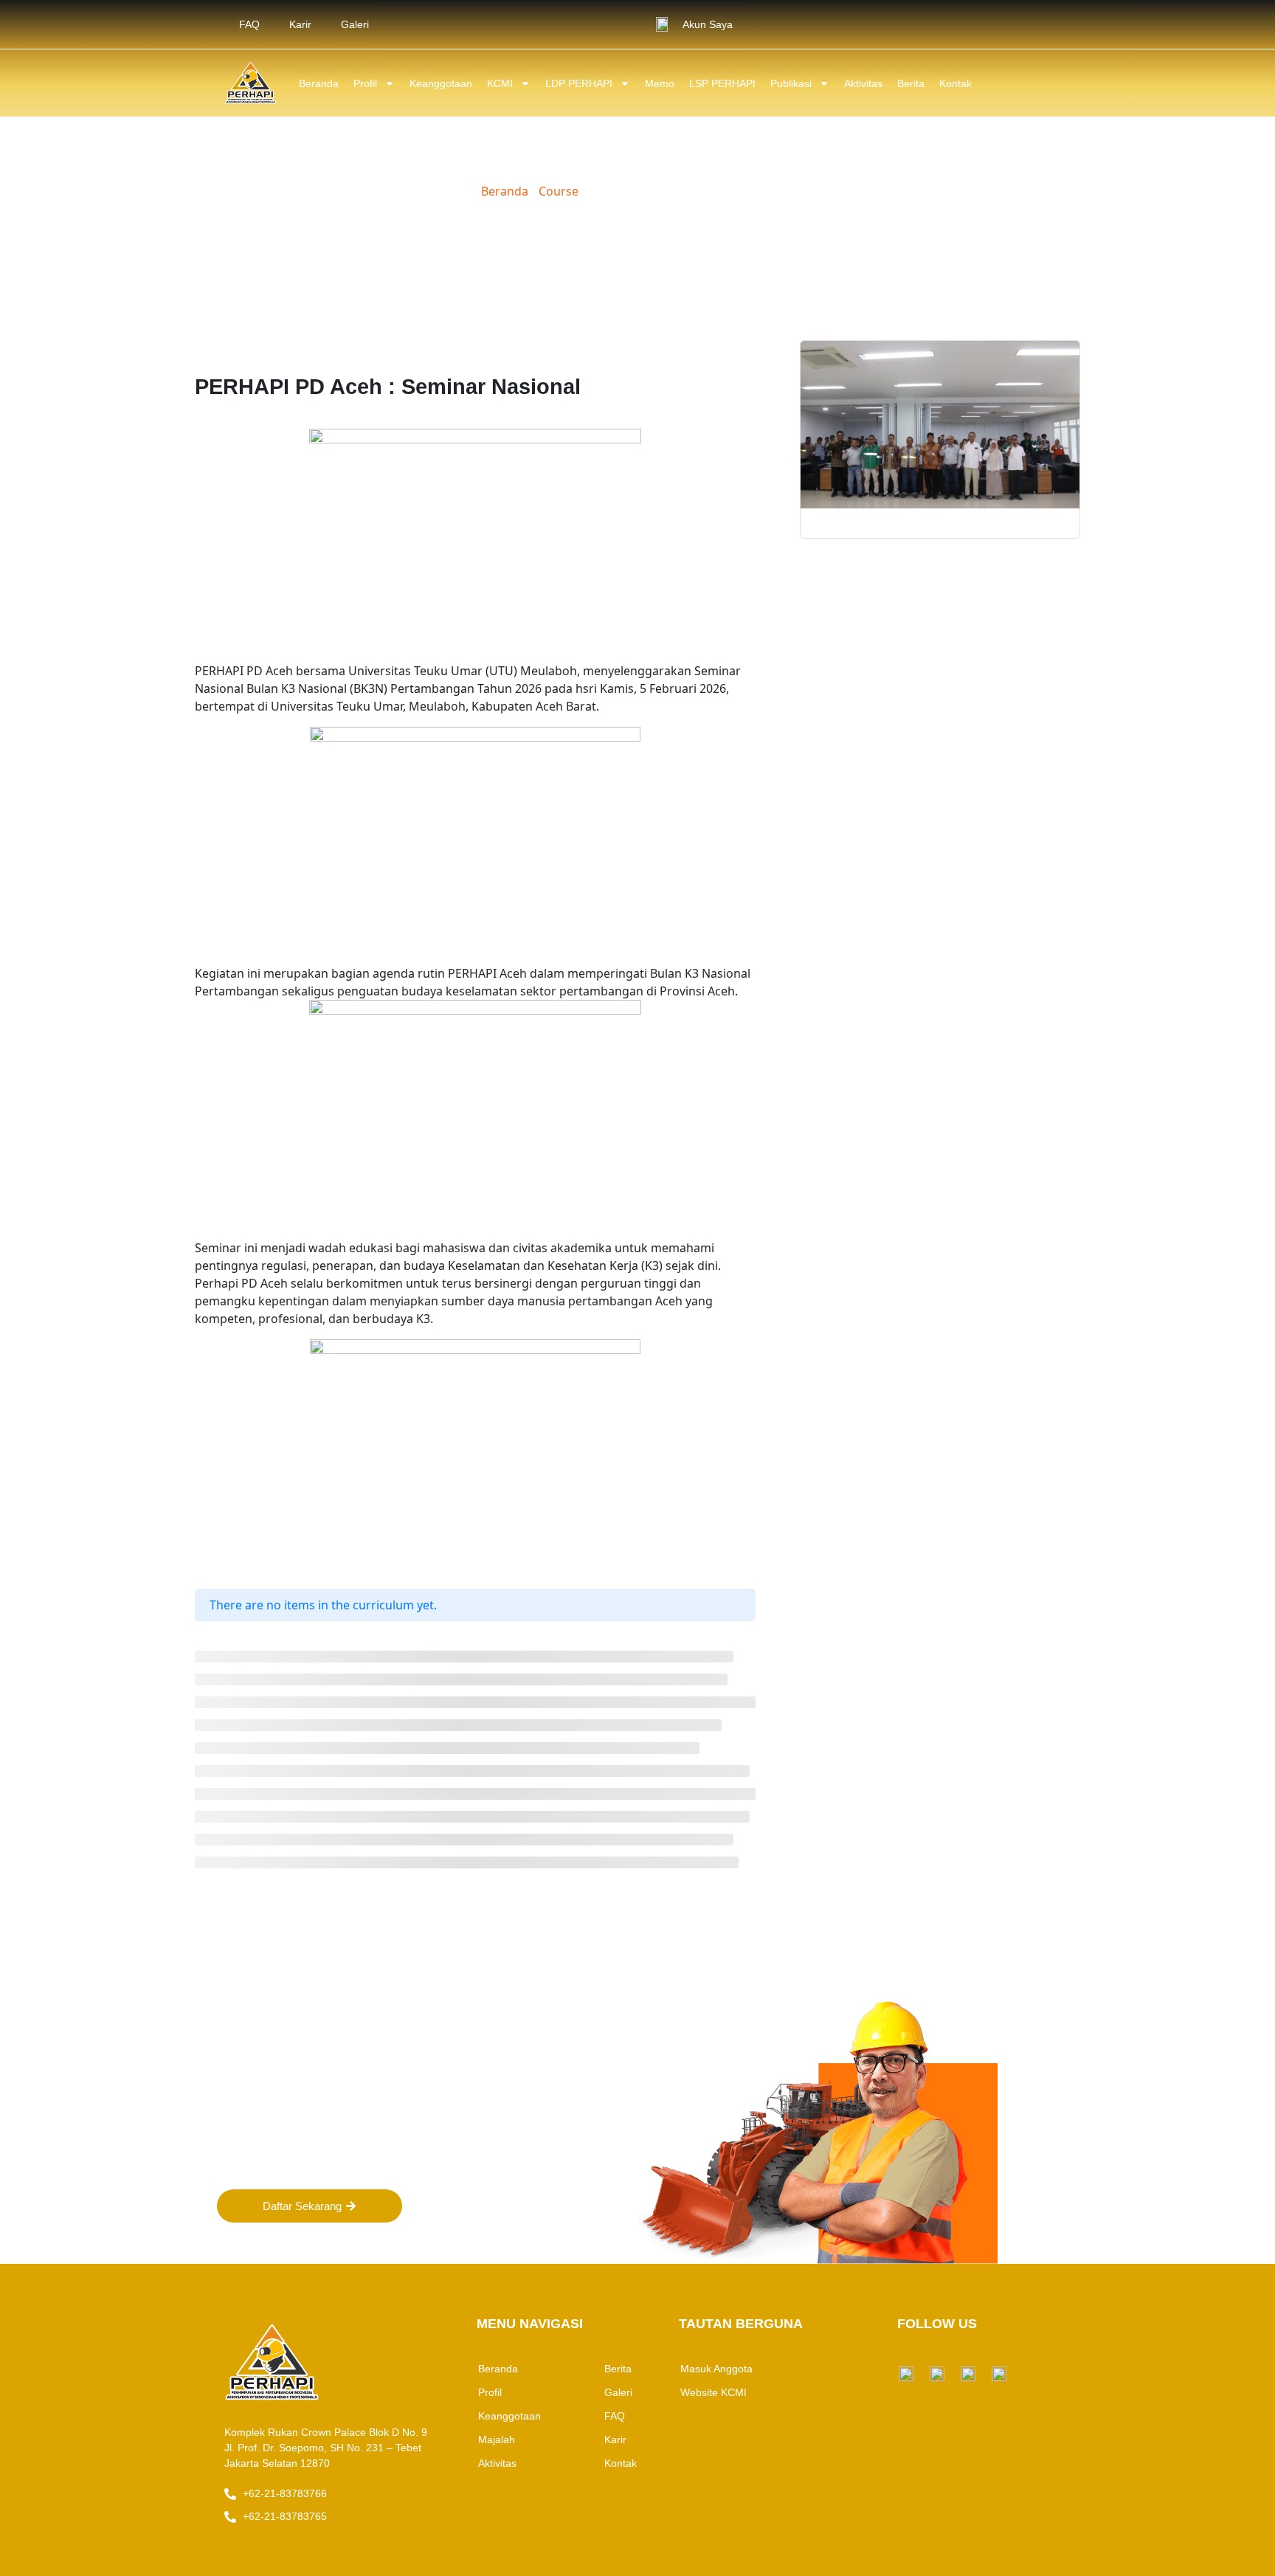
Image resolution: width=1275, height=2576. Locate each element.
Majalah (497, 2439)
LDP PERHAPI (579, 83)
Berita (911, 83)
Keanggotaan (441, 83)
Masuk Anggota (716, 2369)
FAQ (249, 24)
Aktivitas (863, 83)
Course (559, 191)
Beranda (319, 83)
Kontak (956, 83)
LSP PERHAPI (722, 83)
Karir (300, 24)
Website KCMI (713, 2392)
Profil (365, 83)
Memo (660, 83)
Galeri (355, 24)
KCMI (500, 83)
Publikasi (791, 83)
